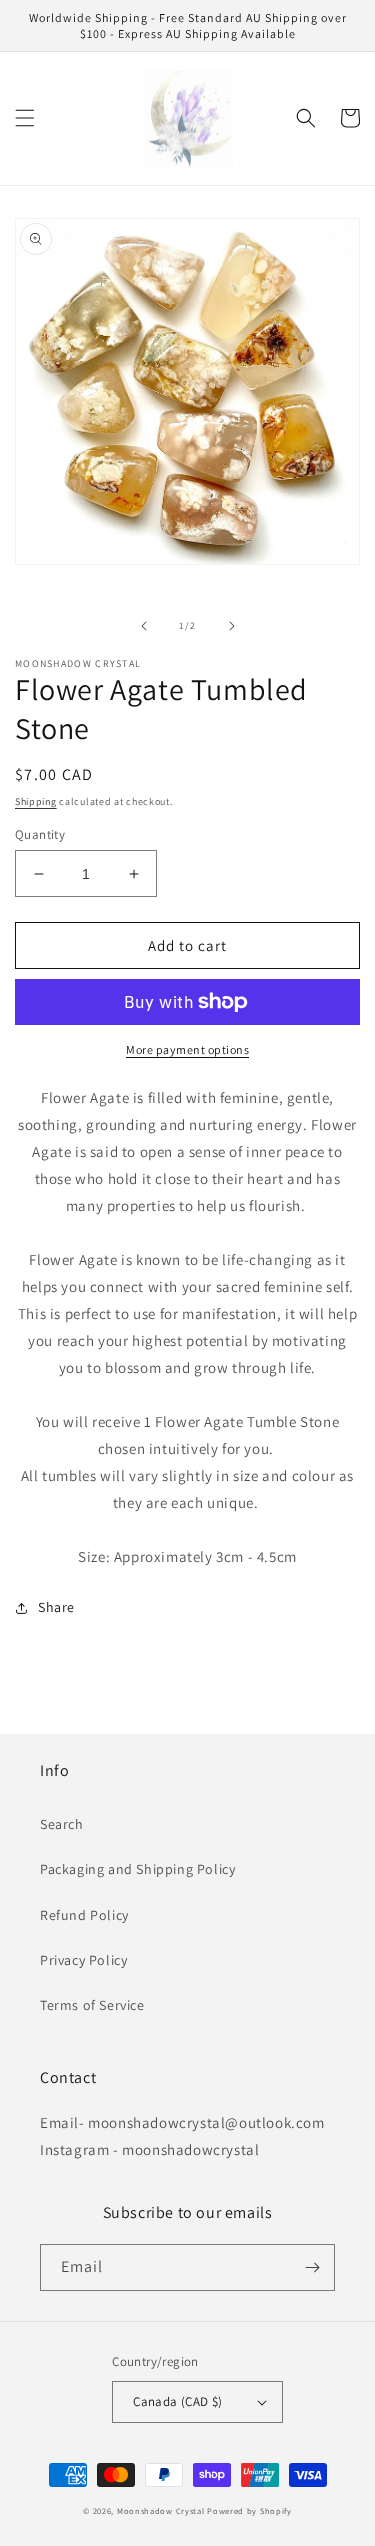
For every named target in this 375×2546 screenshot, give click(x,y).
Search (62, 1824)
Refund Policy (84, 1915)
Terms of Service (92, 2005)
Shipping (36, 801)
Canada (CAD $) (178, 2401)
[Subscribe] (312, 2267)
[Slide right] (232, 626)
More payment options (187, 1049)
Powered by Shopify (249, 2510)
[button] (25, 118)
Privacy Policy (83, 1960)
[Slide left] (144, 626)
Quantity (40, 834)
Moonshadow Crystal (161, 2510)
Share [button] (56, 1607)
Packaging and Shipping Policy (137, 1869)
